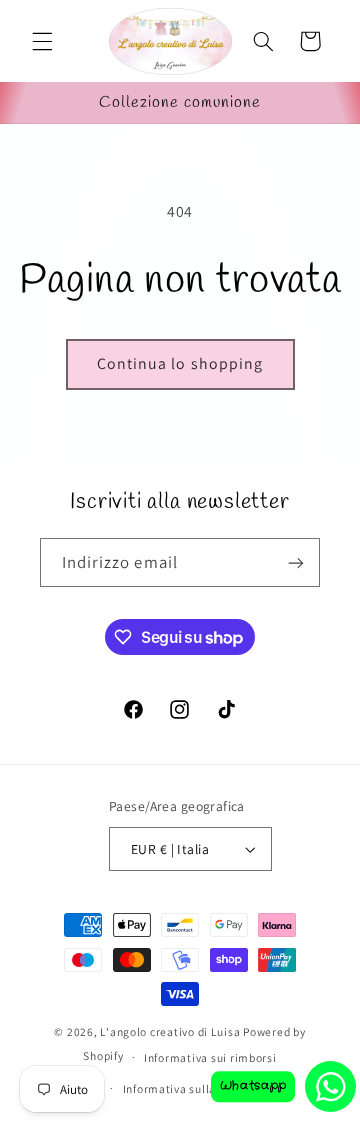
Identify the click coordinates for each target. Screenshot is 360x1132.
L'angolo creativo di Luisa (170, 1031)
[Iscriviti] (296, 562)
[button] (42, 41)
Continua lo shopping (180, 363)
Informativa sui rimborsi (210, 1057)
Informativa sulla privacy (190, 1088)
